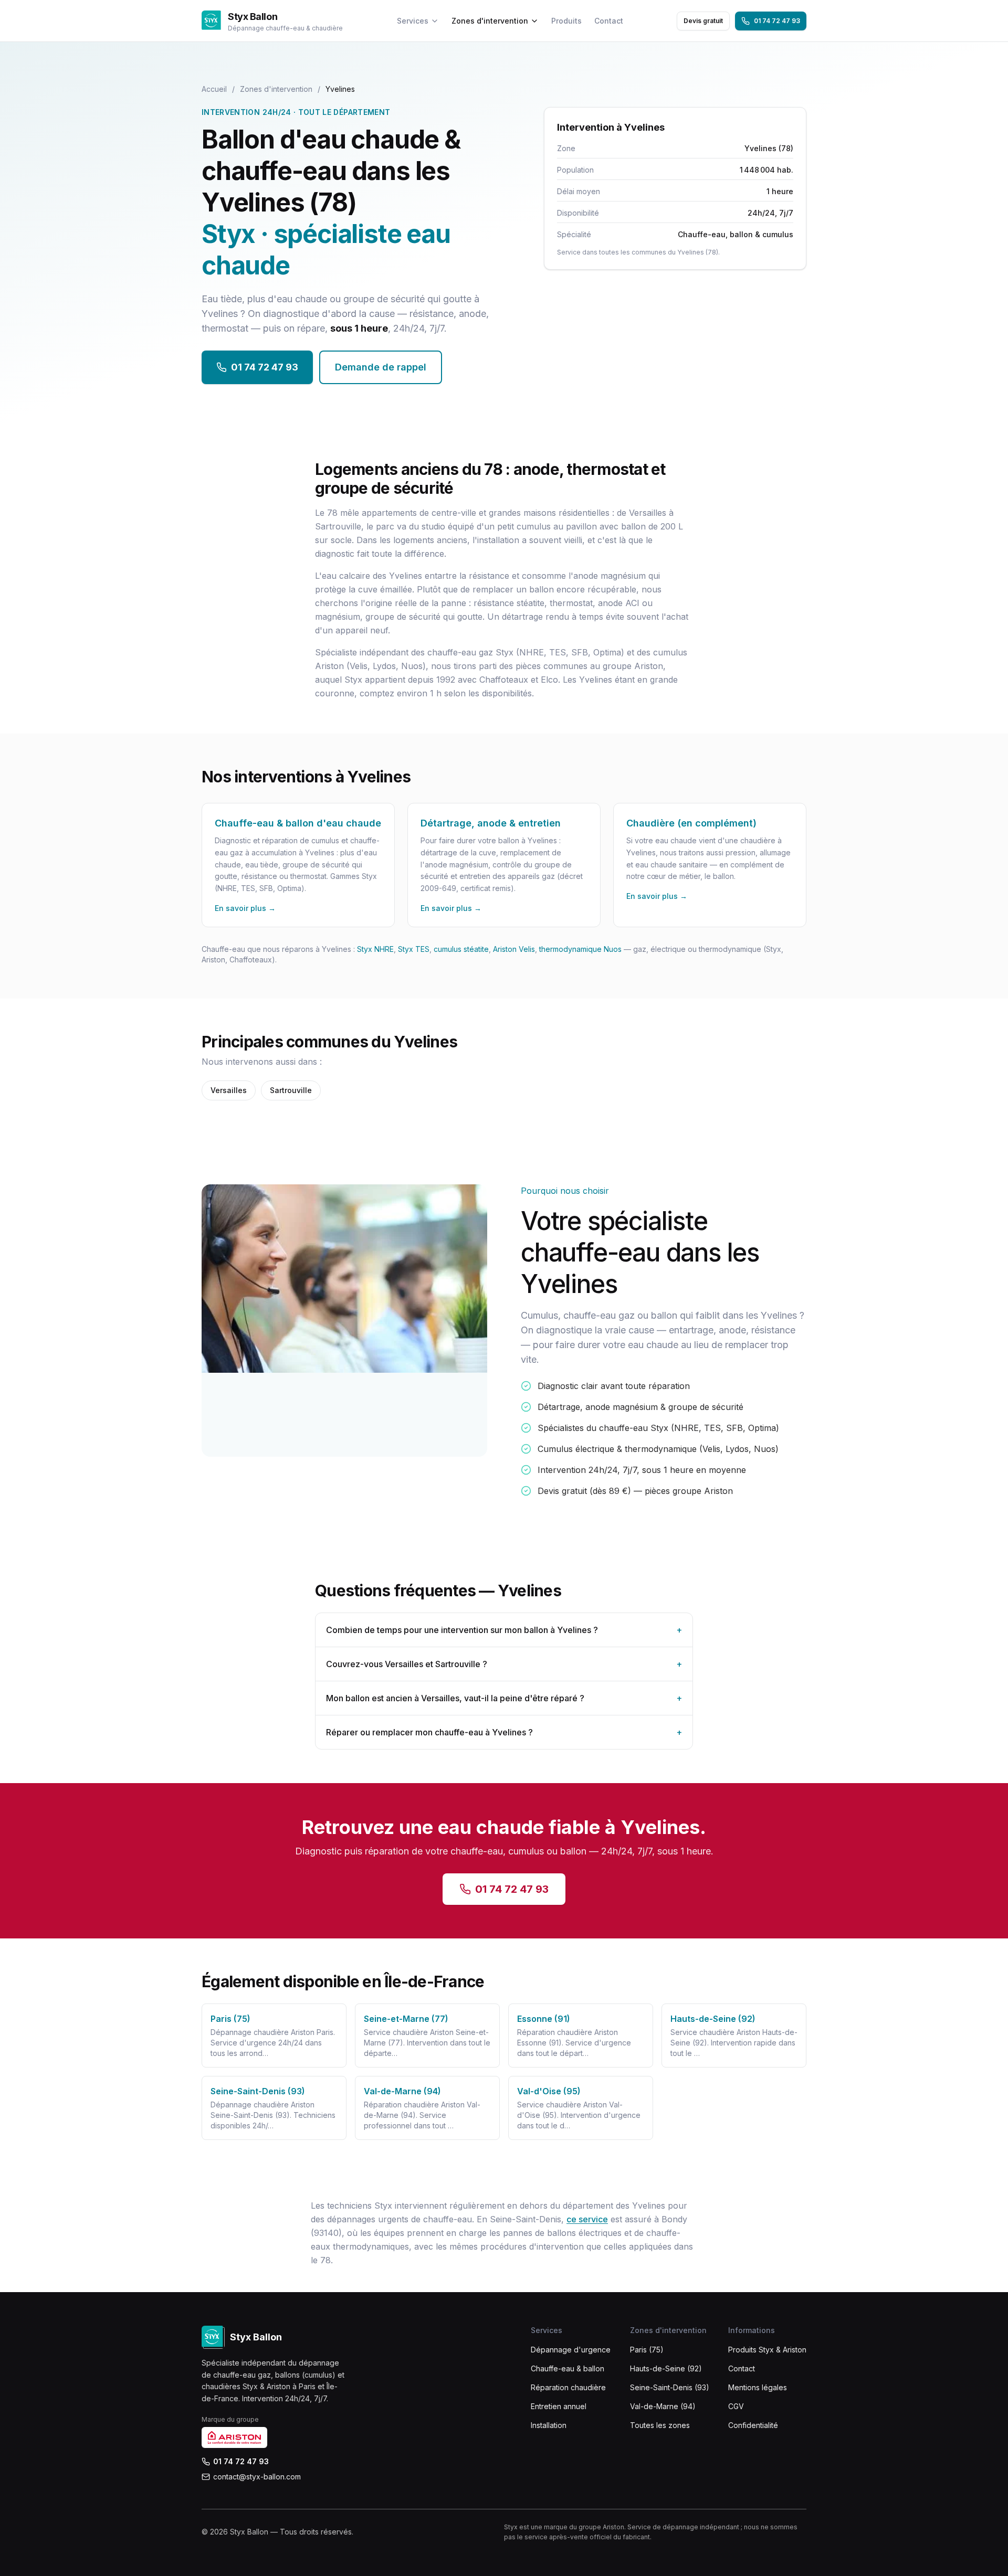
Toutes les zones (660, 2425)
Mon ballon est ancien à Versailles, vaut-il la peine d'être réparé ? (504, 1698)
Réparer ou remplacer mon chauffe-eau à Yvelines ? (504, 1732)
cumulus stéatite (461, 949)
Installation (549, 2425)
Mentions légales (758, 2387)
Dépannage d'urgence (571, 2350)
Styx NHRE (375, 949)
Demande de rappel (381, 367)
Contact (609, 21)
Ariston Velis (514, 949)
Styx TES (414, 949)
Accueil (214, 89)
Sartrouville (291, 1090)
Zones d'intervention (490, 21)
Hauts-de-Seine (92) (666, 2368)
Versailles (229, 1090)
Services (413, 21)
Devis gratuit (703, 21)
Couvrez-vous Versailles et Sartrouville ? (504, 1664)
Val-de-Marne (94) (663, 2406)
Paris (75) (647, 2350)
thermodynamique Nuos (580, 949)
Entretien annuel (559, 2406)
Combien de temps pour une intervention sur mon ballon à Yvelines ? (504, 1630)
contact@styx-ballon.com (257, 2477)
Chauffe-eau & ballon (568, 2368)
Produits (566, 21)
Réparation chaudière (568, 2387)
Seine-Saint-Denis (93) (670, 2387)
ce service (587, 2219)
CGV (736, 2406)
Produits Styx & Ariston (767, 2350)
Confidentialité (753, 2425)
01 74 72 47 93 (777, 21)
